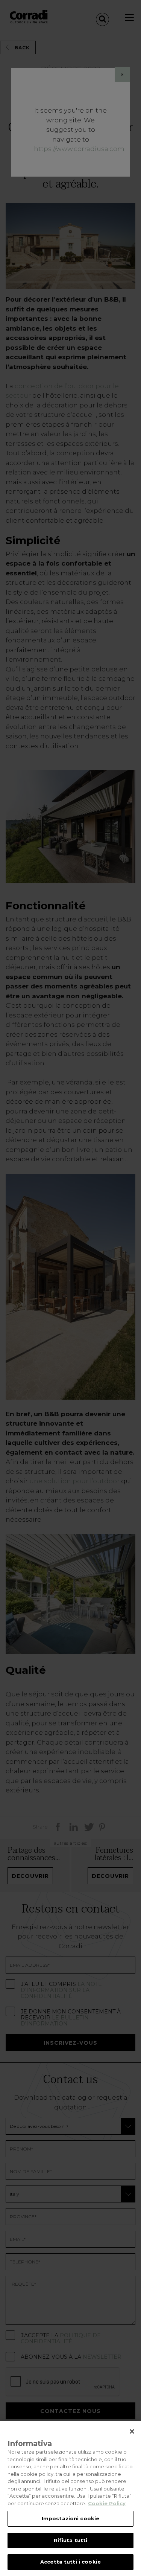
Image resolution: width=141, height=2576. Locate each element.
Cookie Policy (107, 2503)
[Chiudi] (132, 2431)
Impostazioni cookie (70, 2518)
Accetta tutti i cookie (70, 2562)
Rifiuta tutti (71, 2540)
